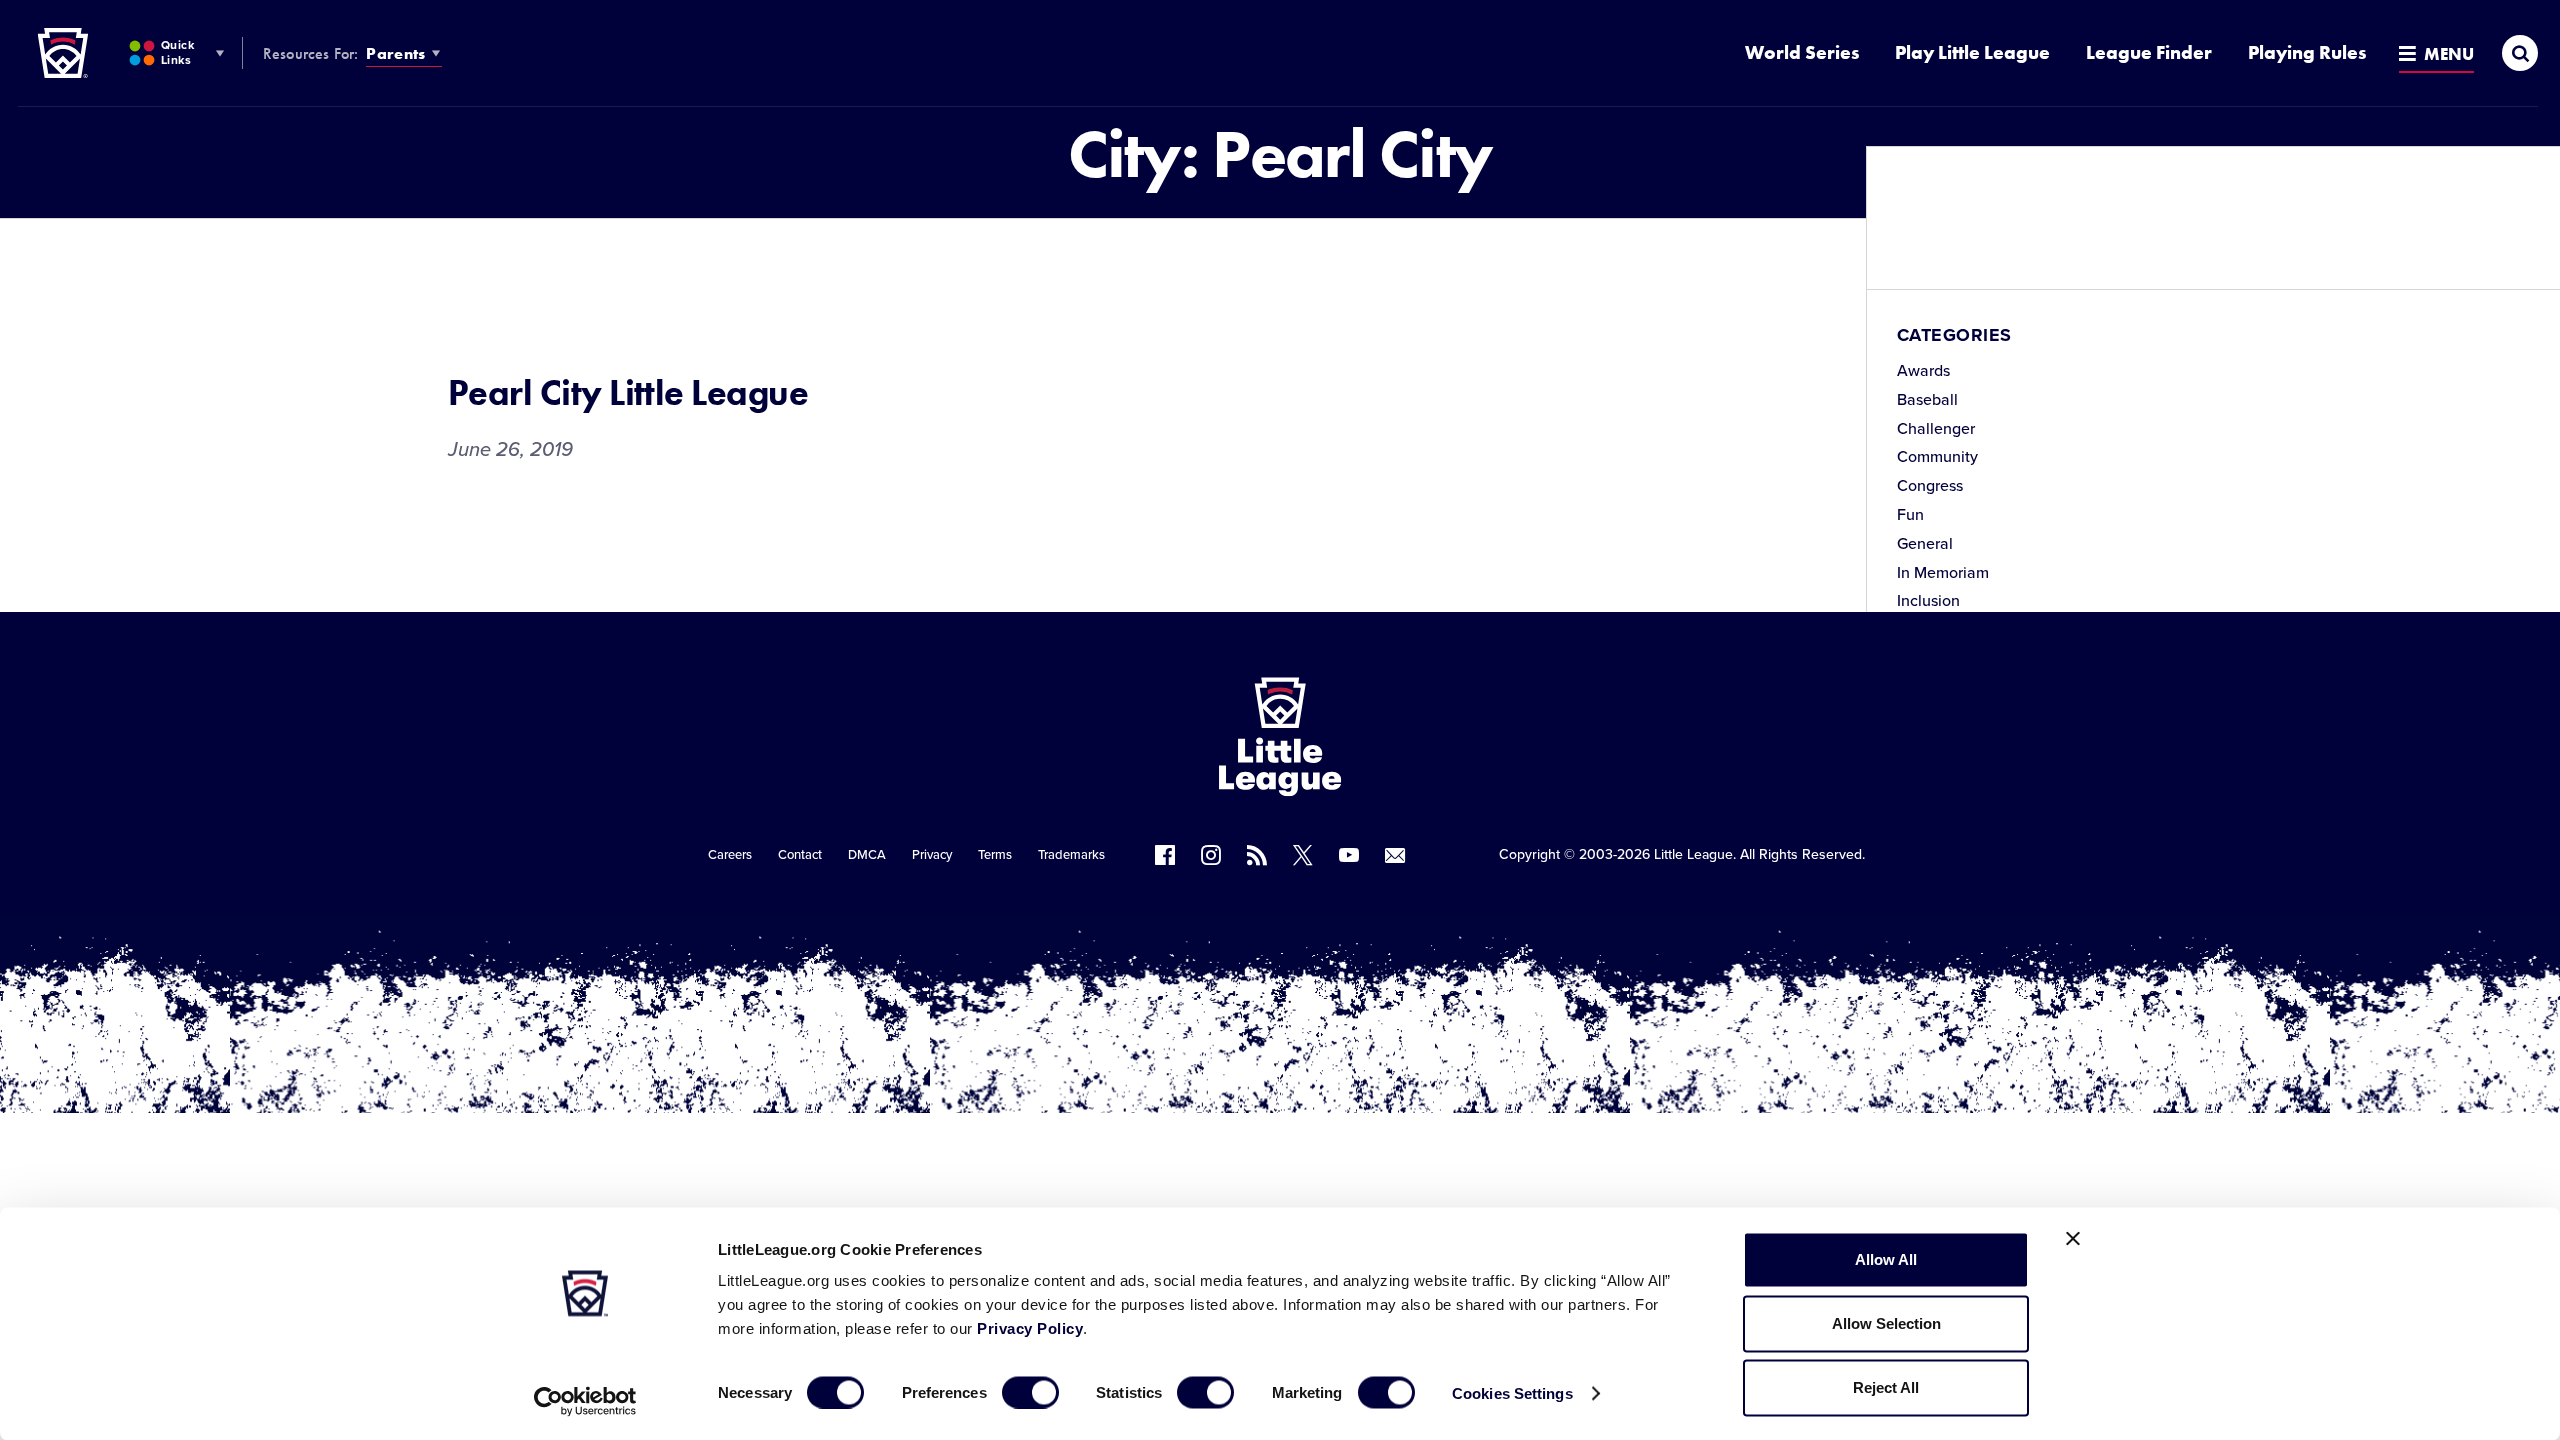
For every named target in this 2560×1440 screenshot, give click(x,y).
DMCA (867, 855)
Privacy (932, 855)
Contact (800, 855)
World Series (1802, 52)
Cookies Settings (1512, 1392)
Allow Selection (1886, 1323)
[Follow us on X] (1303, 855)
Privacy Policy (1030, 1328)
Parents (395, 53)
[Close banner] (2073, 1239)
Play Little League (1972, 52)
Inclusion (1928, 601)
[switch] (1030, 1392)
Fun (1910, 515)
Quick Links (177, 52)
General (1925, 544)
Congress (1930, 486)
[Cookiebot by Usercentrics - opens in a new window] (585, 1401)
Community (1937, 457)
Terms (995, 855)
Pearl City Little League (628, 393)
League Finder (2149, 52)
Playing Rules (2307, 52)
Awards (1923, 371)
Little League (1693, 854)
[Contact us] (1395, 855)
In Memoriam (1943, 573)
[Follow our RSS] (1257, 855)
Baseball (1927, 400)
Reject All (1886, 1387)
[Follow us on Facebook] (1165, 855)
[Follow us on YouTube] (1349, 855)
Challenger (1936, 429)
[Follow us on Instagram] (1211, 855)
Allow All (1886, 1259)
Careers (730, 855)
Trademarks (1071, 855)
